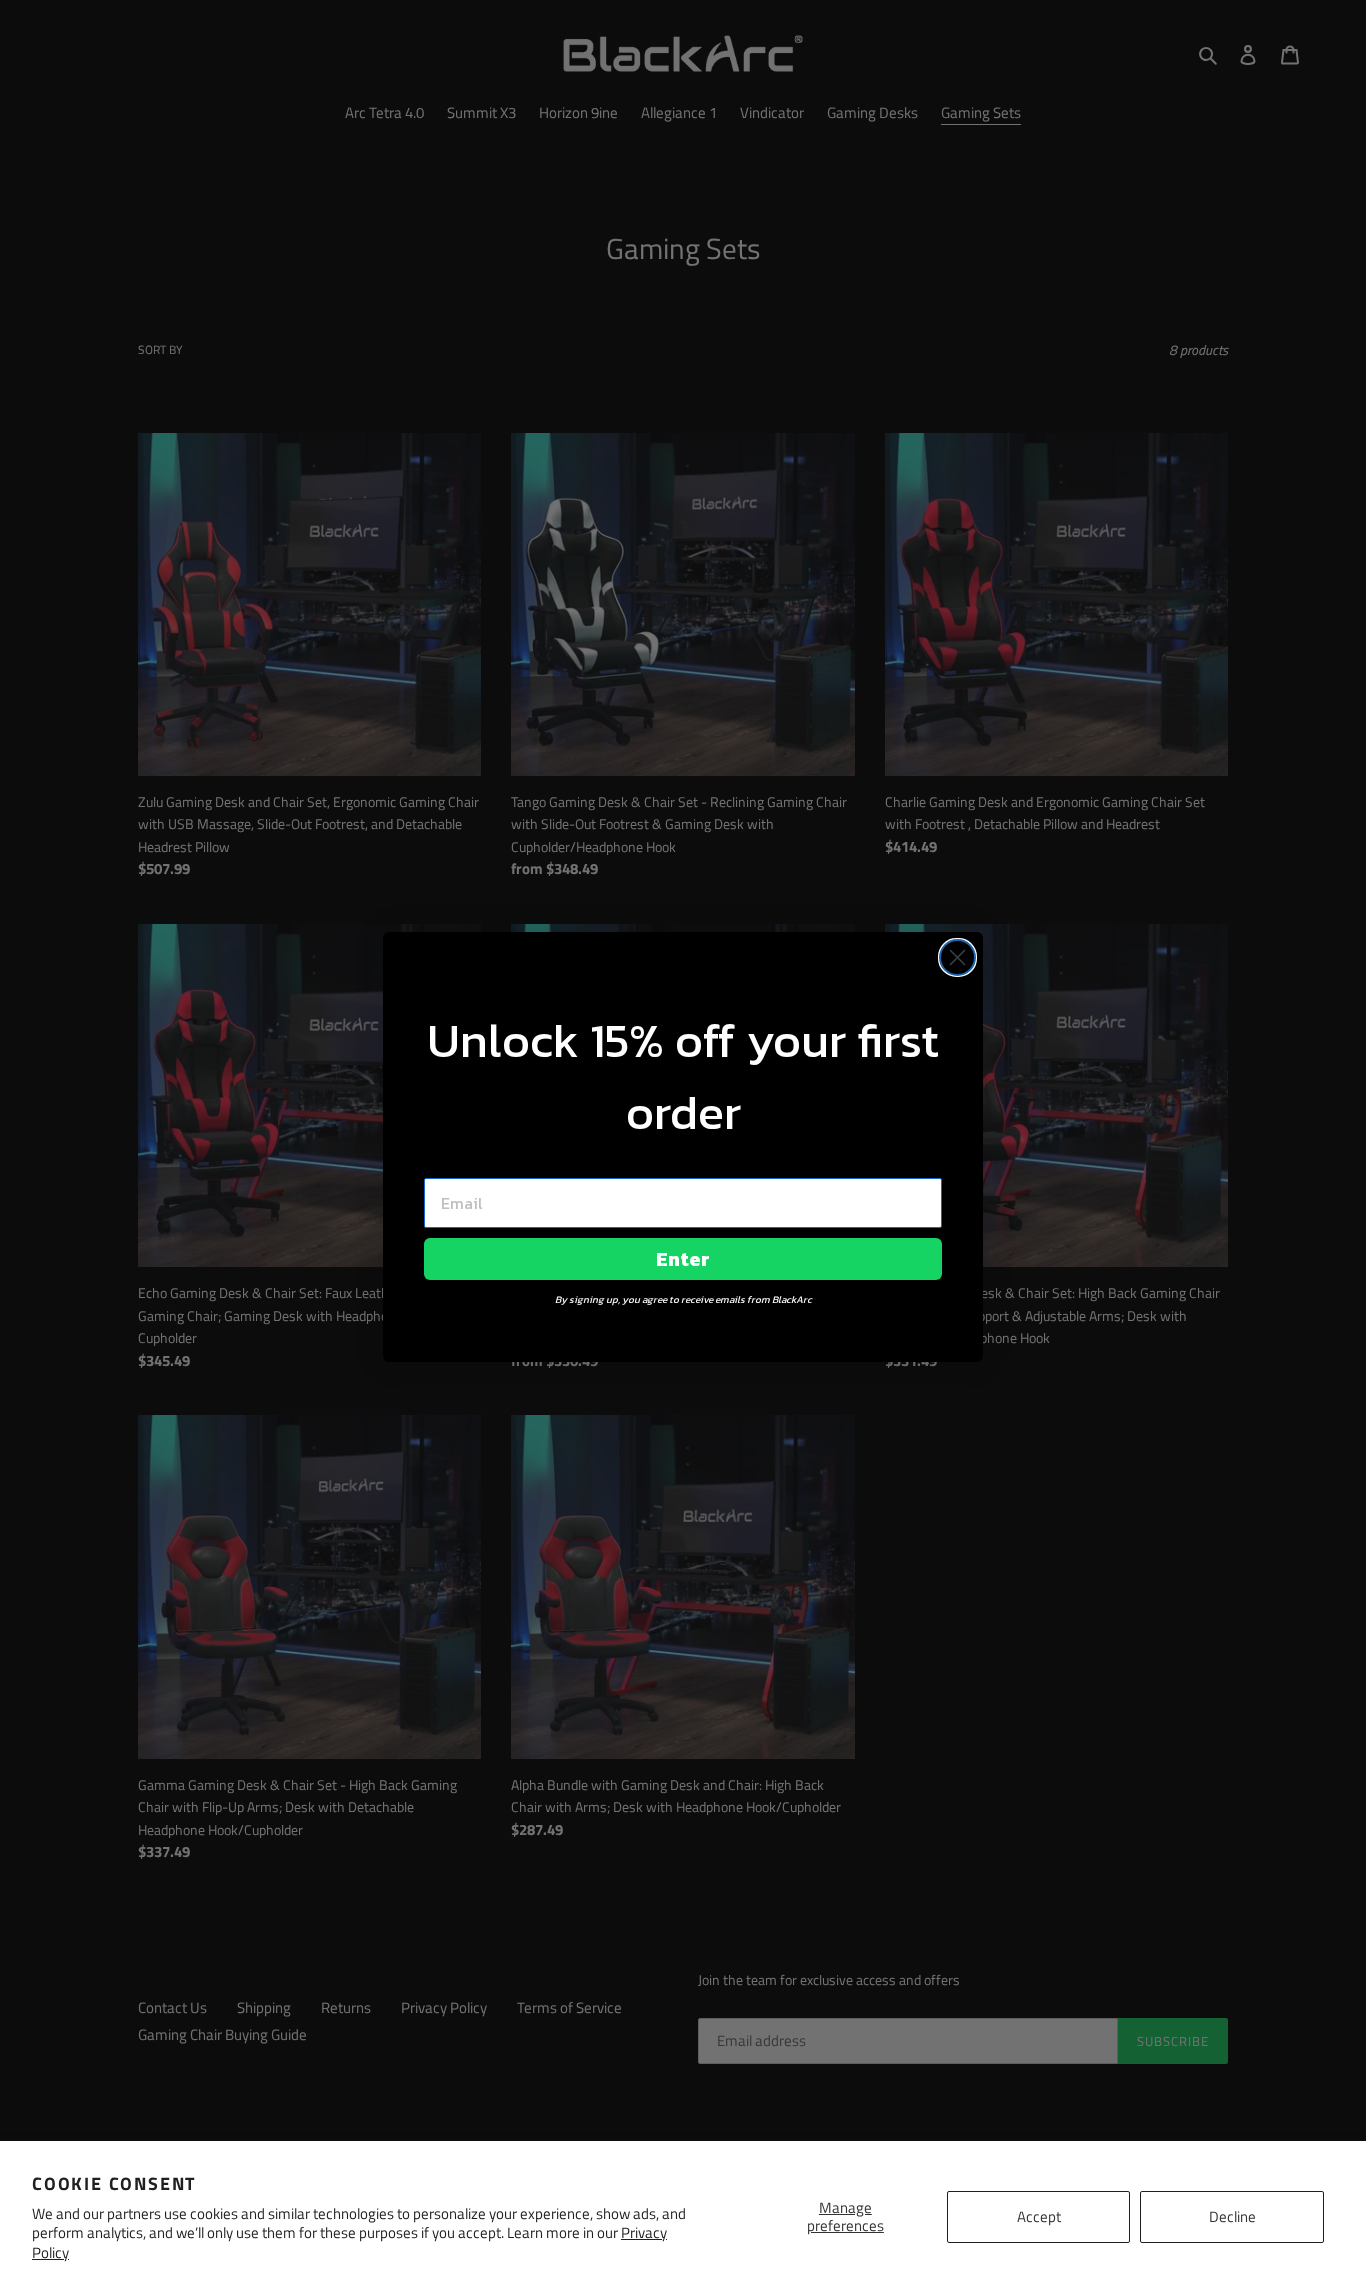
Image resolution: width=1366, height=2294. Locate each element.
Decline (1232, 2216)
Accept (1039, 2216)
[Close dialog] (957, 957)
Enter (683, 1259)
